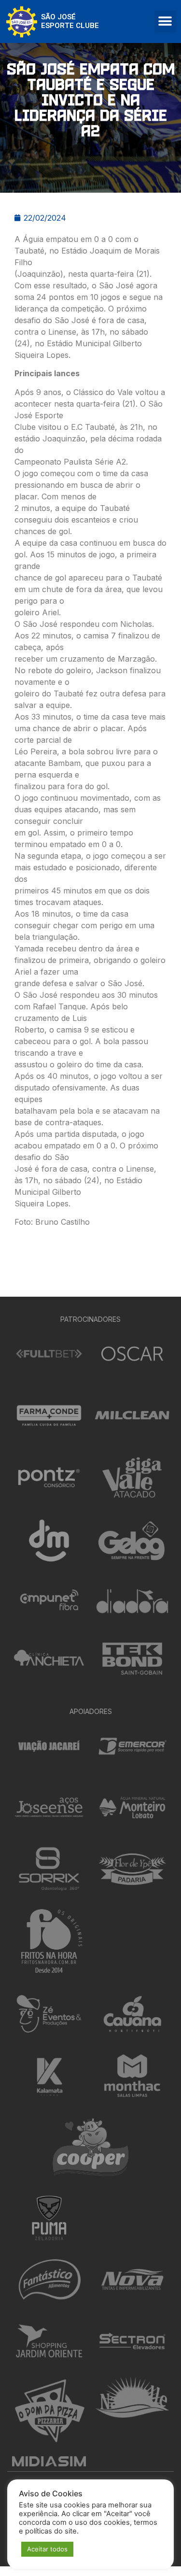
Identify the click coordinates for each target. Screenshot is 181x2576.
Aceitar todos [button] (47, 2549)
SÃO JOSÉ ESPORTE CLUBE (70, 21)
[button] (165, 21)
